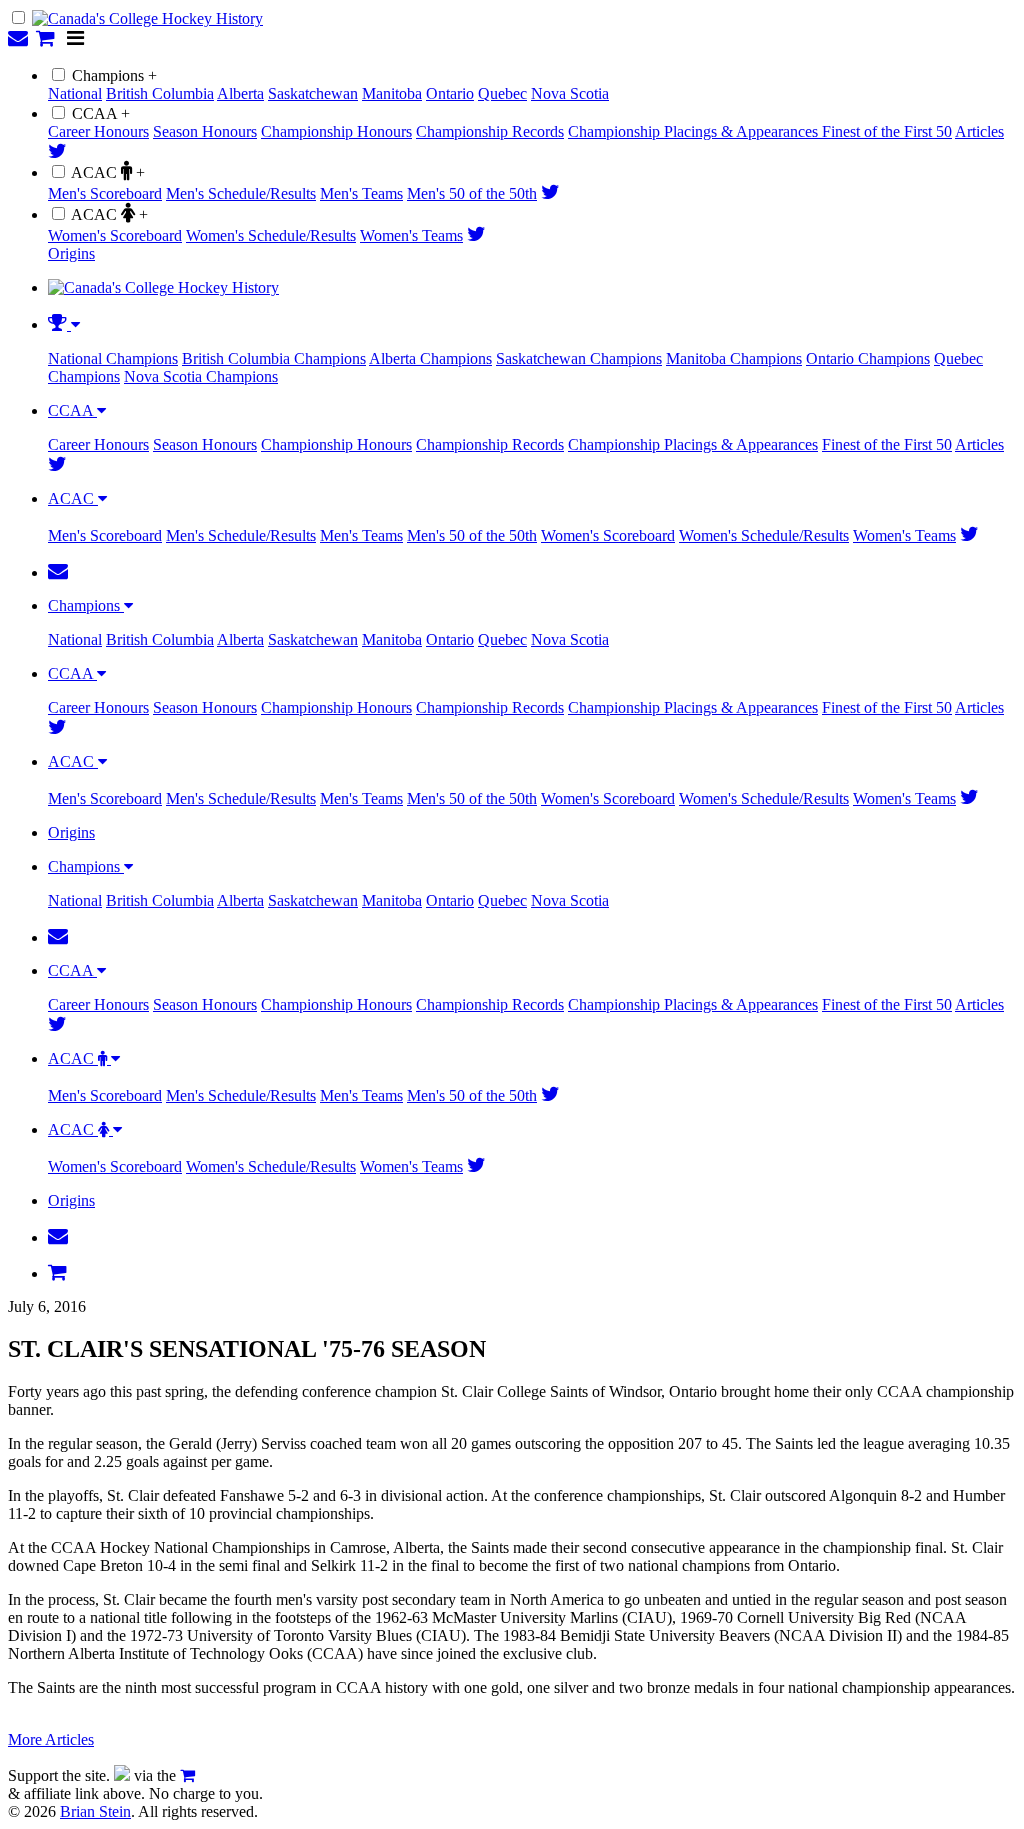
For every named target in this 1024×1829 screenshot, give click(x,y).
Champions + (114, 75)
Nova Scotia (570, 93)
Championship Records (490, 131)
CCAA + (101, 113)
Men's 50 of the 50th (472, 193)
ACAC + (108, 172)
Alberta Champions (430, 358)
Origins (71, 253)
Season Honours (205, 131)
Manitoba (392, 93)
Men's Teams (361, 193)
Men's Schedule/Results (241, 193)
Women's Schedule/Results (271, 235)
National (75, 93)
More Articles (51, 1739)
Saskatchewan (313, 93)
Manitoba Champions (734, 358)
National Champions (113, 358)
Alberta (240, 93)
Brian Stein (95, 1811)
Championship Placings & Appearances (695, 131)
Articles (979, 131)
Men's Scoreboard (105, 193)
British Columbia (160, 93)
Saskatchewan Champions (579, 358)
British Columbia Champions (274, 358)
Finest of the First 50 (887, 131)
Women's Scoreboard (115, 235)
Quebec (502, 93)
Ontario (450, 93)
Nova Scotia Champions (201, 376)
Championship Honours (336, 131)
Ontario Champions (868, 358)
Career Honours (98, 131)
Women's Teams (411, 235)
